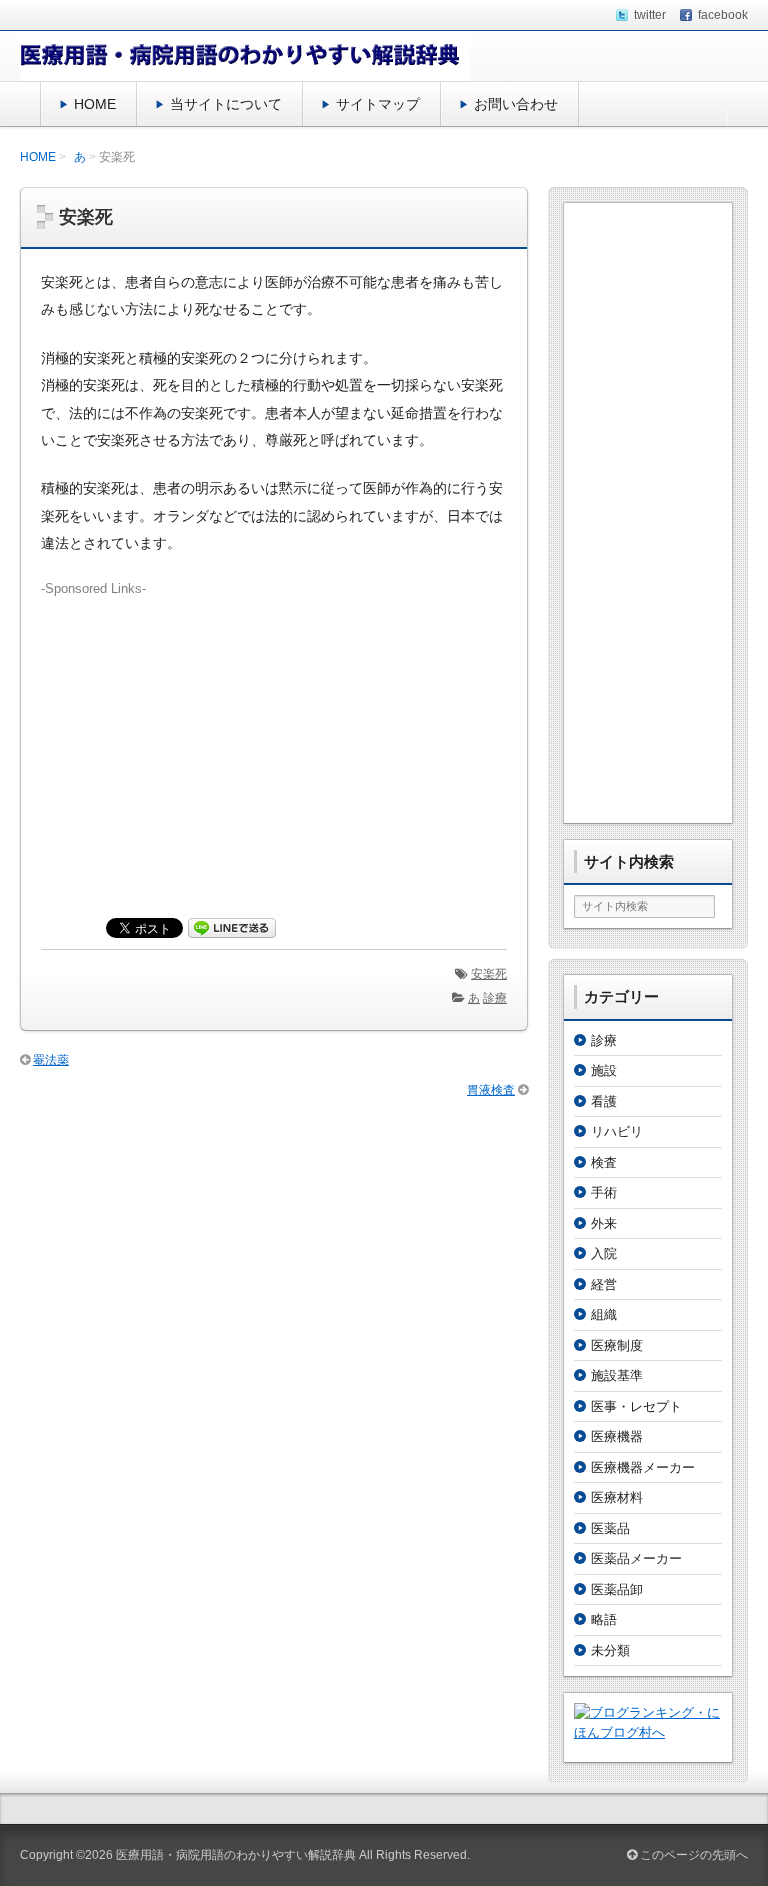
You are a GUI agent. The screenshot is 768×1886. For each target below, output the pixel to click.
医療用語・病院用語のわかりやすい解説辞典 (236, 1855)
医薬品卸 (617, 1589)
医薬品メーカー (636, 1558)
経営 (604, 1284)
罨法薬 (51, 1060)
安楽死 (489, 974)
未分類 (610, 1650)
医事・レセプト (636, 1406)
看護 (604, 1101)
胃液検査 (491, 1090)
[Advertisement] (274, 738)
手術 (604, 1192)
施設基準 (617, 1375)
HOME (95, 104)
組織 (604, 1314)
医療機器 (617, 1436)
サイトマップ (378, 104)
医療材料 (617, 1497)
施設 (604, 1070)
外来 (604, 1223)
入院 (604, 1253)
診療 (495, 998)
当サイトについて (226, 104)
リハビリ (617, 1131)
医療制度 (617, 1345)
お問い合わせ (516, 104)
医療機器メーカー (643, 1467)
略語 (604, 1619)
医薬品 (610, 1528)
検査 (604, 1162)
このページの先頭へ (692, 1855)
